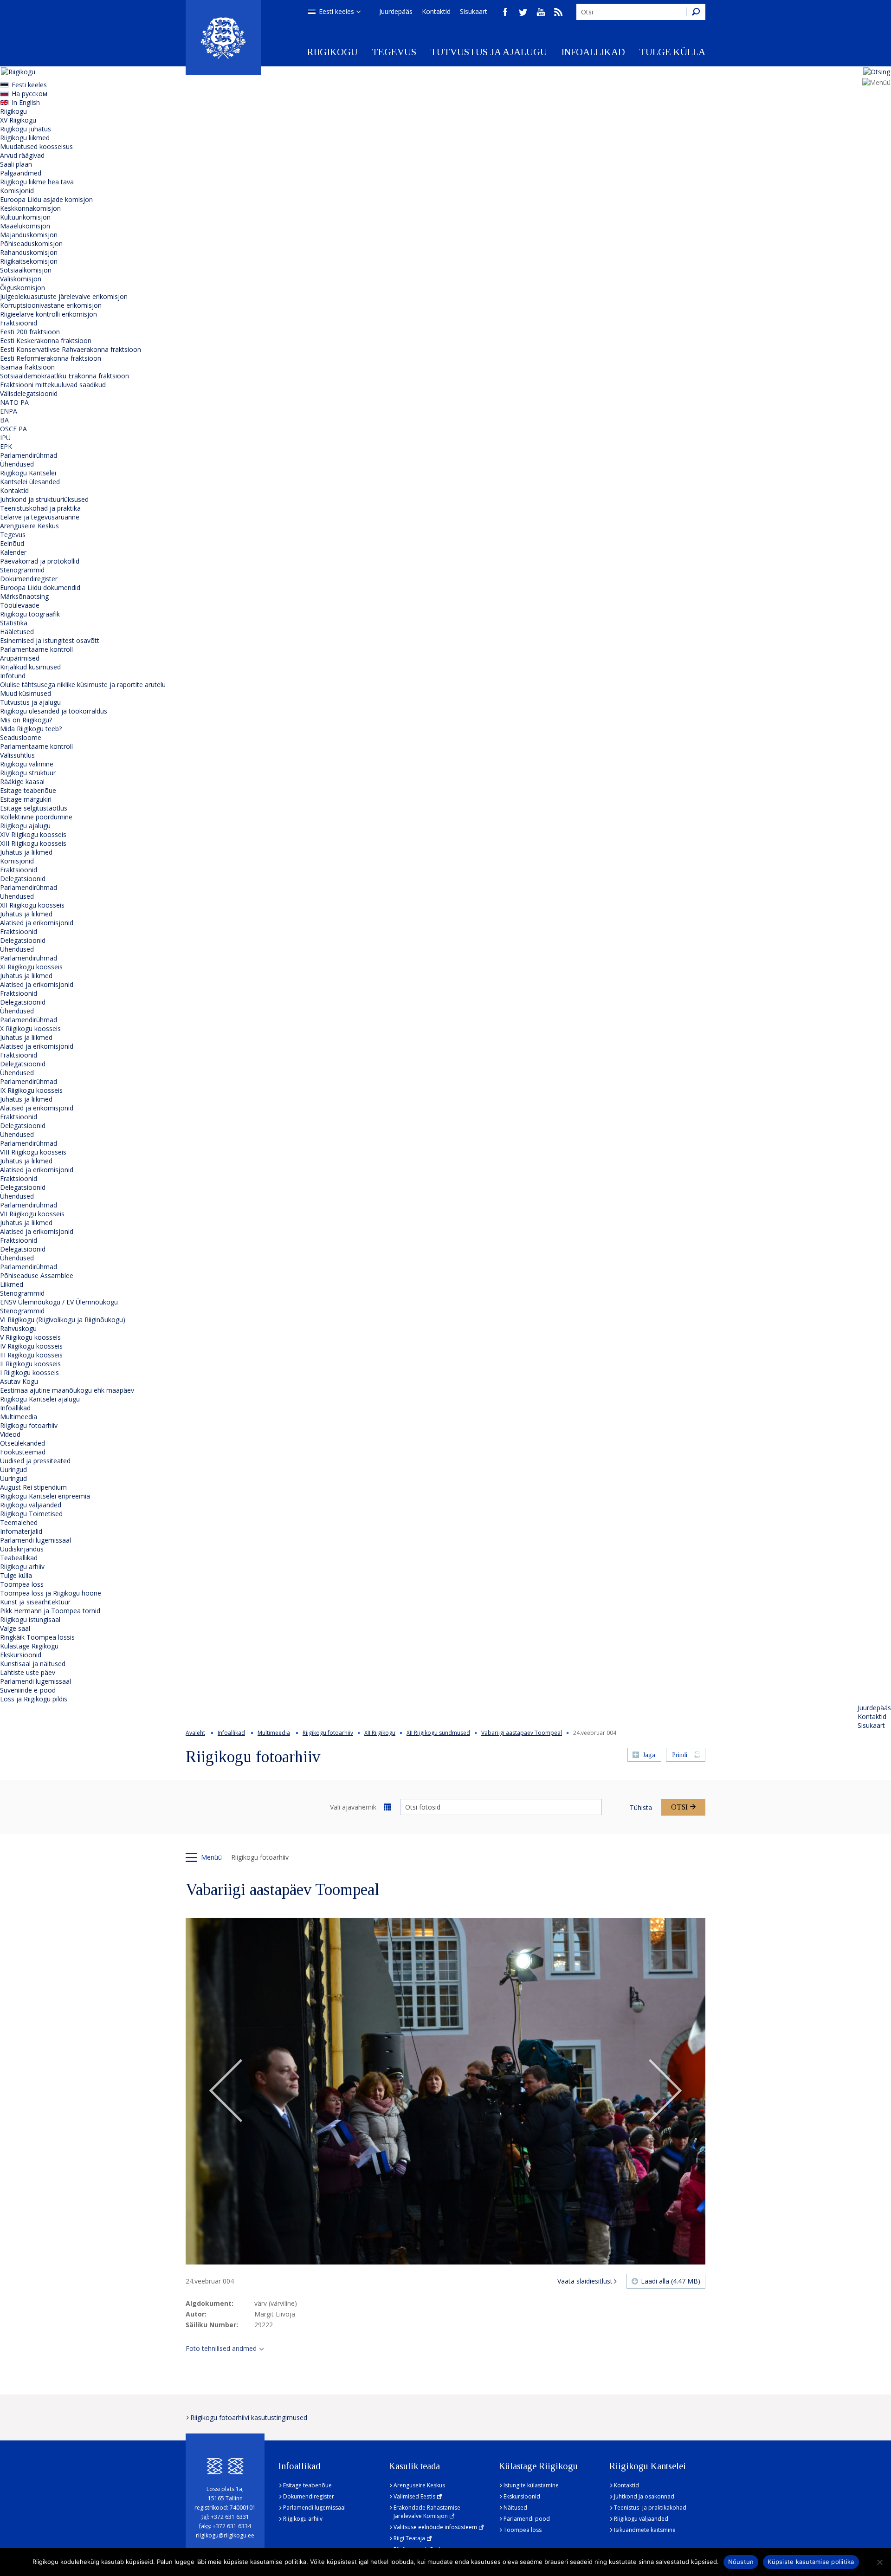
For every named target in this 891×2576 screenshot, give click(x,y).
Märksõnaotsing (24, 596)
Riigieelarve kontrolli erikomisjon (48, 314)
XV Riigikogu (18, 120)
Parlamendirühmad (29, 455)
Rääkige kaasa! (22, 782)
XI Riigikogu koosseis (31, 967)
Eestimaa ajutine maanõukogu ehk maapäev (67, 1390)
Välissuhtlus (17, 755)
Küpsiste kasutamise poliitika (811, 2562)
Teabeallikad (19, 1558)
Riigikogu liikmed (25, 138)
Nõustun (741, 2562)
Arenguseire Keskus (29, 526)
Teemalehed (19, 1522)
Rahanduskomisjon (29, 252)
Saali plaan (16, 164)
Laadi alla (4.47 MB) (671, 2281)
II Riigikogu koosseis (30, 1364)
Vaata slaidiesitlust (585, 2281)
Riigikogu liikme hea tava (37, 182)
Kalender (13, 552)
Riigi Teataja (409, 2538)
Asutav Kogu (19, 1381)
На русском (29, 94)
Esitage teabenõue (28, 790)
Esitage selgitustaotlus (34, 808)
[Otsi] (696, 12)
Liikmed (12, 1284)
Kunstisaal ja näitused (33, 1664)
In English (26, 102)
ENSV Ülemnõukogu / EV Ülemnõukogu (59, 1302)
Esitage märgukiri (26, 799)
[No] (879, 2562)
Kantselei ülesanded (30, 482)
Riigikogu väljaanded (31, 1505)
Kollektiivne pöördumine (36, 817)
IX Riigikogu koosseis (31, 1090)
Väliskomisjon (21, 279)
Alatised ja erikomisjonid (37, 923)
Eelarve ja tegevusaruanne (40, 517)
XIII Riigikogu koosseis (33, 843)
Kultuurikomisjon (25, 217)
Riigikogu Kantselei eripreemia (45, 1496)
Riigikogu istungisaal (30, 1619)
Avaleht (195, 1733)
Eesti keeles (336, 11)
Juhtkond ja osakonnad (644, 2496)
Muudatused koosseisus (36, 146)
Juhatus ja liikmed (26, 852)
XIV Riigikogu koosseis (33, 834)
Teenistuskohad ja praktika (40, 508)
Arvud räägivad (22, 155)
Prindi (680, 1755)
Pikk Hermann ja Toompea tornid (50, 1611)
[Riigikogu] (223, 38)
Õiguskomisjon (23, 288)
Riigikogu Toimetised (31, 1514)
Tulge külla (672, 52)
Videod (10, 1434)
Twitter (523, 12)
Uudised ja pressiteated (35, 1461)
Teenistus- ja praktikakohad (650, 2508)
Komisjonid (17, 191)
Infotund (13, 676)
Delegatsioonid (23, 879)
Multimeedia (19, 1417)
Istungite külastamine (531, 2485)
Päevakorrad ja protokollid (40, 561)
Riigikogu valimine (27, 764)
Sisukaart (474, 11)
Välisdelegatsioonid (29, 393)
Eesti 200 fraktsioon (30, 332)
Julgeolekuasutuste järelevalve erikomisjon (64, 296)
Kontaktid (436, 11)
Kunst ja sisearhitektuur (35, 1602)
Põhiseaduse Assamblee (37, 1275)
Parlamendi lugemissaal (36, 1540)
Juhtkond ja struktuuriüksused (44, 499)
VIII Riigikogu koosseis (33, 1152)
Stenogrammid (22, 570)
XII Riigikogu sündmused (438, 1733)
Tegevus (394, 52)
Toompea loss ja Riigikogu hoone (51, 1593)
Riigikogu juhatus (26, 129)
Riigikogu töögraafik (30, 614)
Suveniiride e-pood (28, 1690)
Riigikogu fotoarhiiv (29, 1425)
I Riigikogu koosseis (29, 1372)
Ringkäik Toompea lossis (37, 1637)
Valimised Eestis (414, 2496)
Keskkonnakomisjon (30, 208)
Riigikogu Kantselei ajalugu (40, 1399)
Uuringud (13, 1470)
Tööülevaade (20, 605)
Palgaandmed (21, 173)
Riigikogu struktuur (28, 773)
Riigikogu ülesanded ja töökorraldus (54, 711)
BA (4, 420)
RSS (558, 12)
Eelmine (226, 2091)
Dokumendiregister (29, 579)
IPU (5, 438)
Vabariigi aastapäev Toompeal (522, 1733)
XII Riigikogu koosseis (32, 905)
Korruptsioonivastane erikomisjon (51, 305)
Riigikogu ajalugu (25, 826)
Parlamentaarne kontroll (36, 649)
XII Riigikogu (380, 1733)
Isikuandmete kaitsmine (645, 2530)
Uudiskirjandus (22, 1549)
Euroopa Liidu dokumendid (40, 587)
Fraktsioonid (19, 323)
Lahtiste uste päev (28, 1672)
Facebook (505, 12)
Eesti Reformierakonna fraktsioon (51, 358)
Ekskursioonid (21, 1655)
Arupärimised (20, 658)
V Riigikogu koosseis (30, 1337)
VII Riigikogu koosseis (32, 1214)
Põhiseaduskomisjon (31, 243)
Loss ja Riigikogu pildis (34, 1699)
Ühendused (17, 464)
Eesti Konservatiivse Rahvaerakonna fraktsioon (71, 349)
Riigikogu (333, 52)
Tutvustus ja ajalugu (489, 52)
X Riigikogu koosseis (30, 1028)
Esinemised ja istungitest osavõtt (50, 640)
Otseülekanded (23, 1443)
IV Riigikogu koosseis (31, 1346)
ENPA (9, 411)
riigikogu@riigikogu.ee (225, 2535)
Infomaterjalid (21, 1531)
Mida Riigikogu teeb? (31, 729)
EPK (6, 446)
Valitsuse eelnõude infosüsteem (435, 2527)
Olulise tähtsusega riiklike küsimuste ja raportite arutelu (83, 685)
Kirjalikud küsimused (30, 667)
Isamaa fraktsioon (27, 367)
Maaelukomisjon (25, 226)
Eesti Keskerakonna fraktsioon (46, 341)
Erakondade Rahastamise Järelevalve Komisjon (427, 2512)
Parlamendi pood (527, 2519)
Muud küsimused (26, 693)
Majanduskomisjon (29, 235)
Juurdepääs (396, 11)
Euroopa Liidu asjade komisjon (46, 199)
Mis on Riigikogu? (26, 720)
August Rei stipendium (33, 1487)
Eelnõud (12, 543)
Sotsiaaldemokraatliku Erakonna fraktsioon (65, 376)
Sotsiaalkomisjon (26, 270)
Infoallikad (593, 52)
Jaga (649, 1755)
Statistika (14, 623)
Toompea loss (22, 1584)
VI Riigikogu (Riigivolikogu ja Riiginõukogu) (63, 1320)
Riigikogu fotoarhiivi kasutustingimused (249, 2417)
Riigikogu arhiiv (22, 1567)
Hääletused (17, 632)
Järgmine (665, 2091)
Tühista (641, 1807)
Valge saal (15, 1628)
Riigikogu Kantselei (28, 473)
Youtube (541, 12)
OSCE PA (13, 429)
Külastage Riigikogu (29, 1646)
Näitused (515, 2508)
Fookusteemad (23, 1452)
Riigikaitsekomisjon (29, 261)
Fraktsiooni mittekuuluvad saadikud (53, 385)
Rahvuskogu (18, 1328)
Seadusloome (21, 737)
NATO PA (14, 402)
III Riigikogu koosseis (31, 1355)
